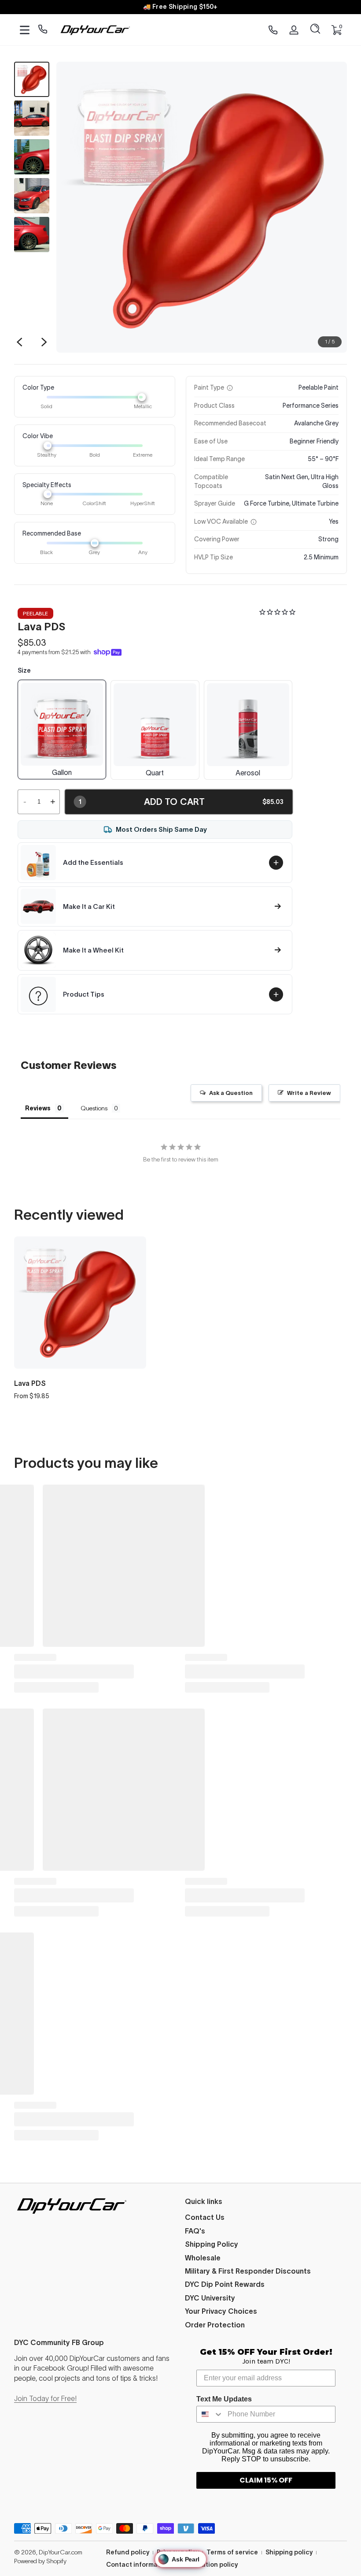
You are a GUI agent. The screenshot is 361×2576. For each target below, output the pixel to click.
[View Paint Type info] (230, 388)
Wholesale (203, 2258)
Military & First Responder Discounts (248, 2271)
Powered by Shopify (40, 2561)
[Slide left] (19, 342)
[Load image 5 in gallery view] (32, 235)
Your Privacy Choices (221, 2311)
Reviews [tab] (38, 1108)
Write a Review (309, 1093)
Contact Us (205, 2217)
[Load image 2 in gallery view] (32, 118)
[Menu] (25, 30)
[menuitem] (266, 2217)
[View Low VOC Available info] (254, 522)
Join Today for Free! (45, 2398)
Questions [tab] (94, 1108)
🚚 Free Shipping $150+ (180, 7)
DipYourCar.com (61, 2552)
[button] (315, 30)
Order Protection (215, 2325)
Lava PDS (30, 1383)
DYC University (210, 2298)
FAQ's (195, 2231)
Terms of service (232, 2552)
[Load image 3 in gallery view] (32, 157)
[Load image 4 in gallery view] (32, 196)
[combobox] (210, 2414)
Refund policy (128, 2552)
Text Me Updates (224, 2399)
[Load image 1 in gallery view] (32, 79)
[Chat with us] (43, 30)
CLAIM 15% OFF (266, 2480)
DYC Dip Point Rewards (225, 2284)
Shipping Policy (212, 2244)
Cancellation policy (208, 2565)
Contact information (138, 2565)
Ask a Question (231, 1093)
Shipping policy (289, 2552)
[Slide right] (44, 342)
